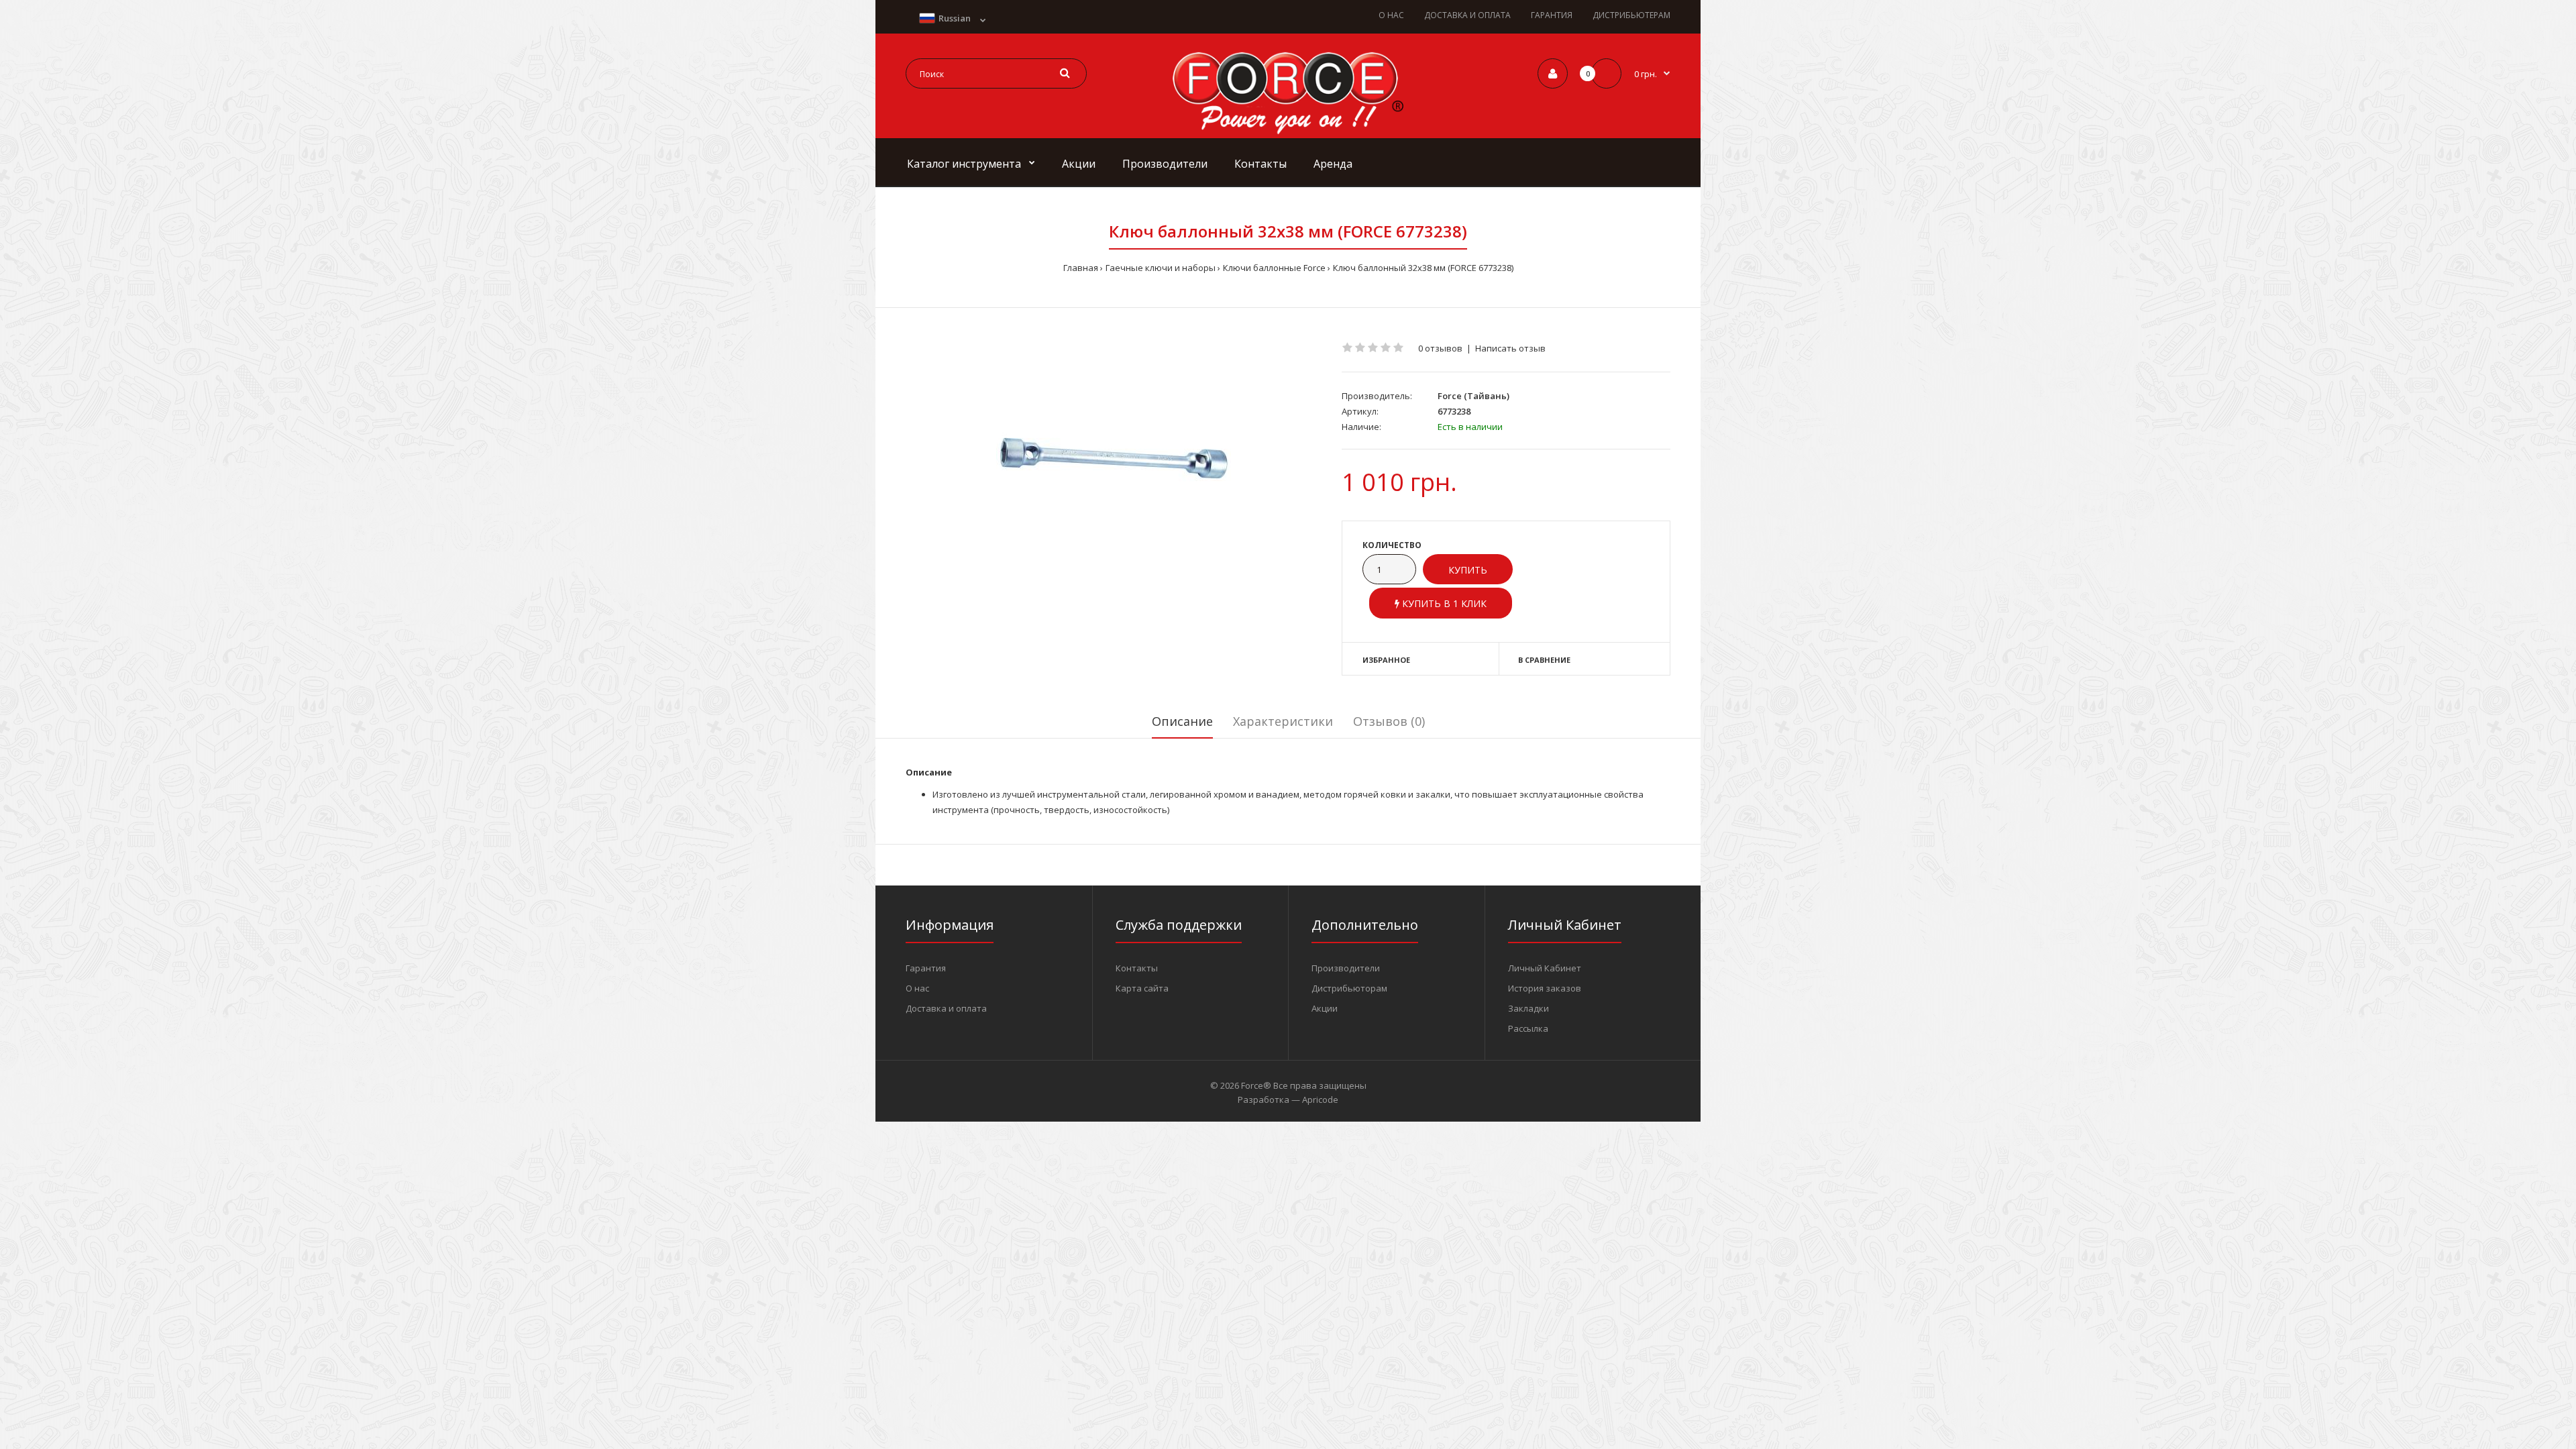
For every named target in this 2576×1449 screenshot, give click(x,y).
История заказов (1545, 988)
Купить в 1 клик (1443, 603)
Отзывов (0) (1389, 721)
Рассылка (1528, 1028)
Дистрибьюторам (1349, 988)
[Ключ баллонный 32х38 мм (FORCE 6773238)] (1114, 459)
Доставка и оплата (946, 1008)
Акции (1325, 1008)
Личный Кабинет (1545, 968)
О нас (917, 988)
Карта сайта (1142, 988)
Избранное (1386, 660)
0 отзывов (1440, 348)
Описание (1182, 721)
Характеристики (1283, 721)
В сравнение (1544, 660)
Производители (1346, 968)
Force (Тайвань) (1473, 396)
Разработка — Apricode (1288, 1099)
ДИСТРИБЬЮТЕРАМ (1631, 15)
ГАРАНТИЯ (1552, 15)
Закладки (1528, 1008)
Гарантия (926, 968)
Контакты (1137, 968)
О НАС (1391, 15)
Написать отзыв (1510, 348)
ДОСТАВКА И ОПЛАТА (1467, 15)
